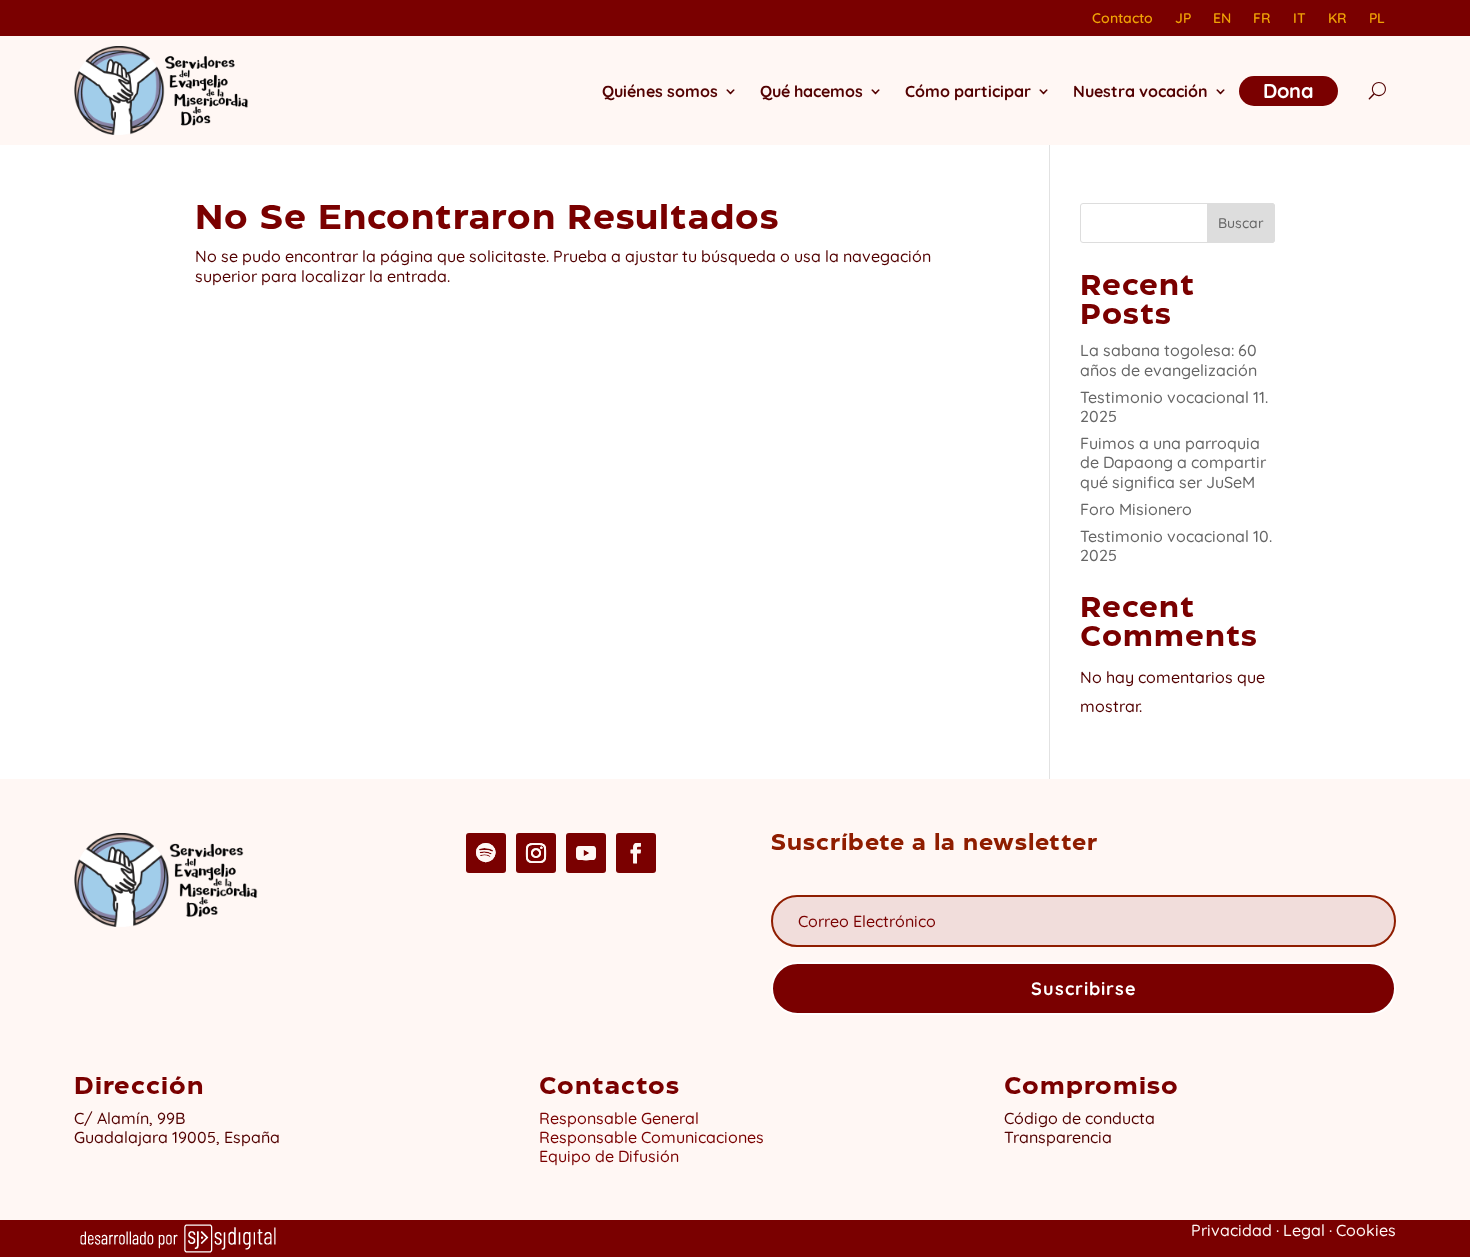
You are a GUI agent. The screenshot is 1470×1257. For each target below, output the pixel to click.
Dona (1288, 90)
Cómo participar (968, 91)
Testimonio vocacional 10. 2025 (1176, 545)
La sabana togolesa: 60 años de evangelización (1168, 359)
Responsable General (619, 1118)
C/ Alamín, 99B (133, 1118)
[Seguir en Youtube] (586, 853)
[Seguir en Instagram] (536, 853)
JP (1183, 19)
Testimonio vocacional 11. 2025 (1174, 406)
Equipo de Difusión (609, 1156)
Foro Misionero (1136, 509)
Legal (1304, 1230)
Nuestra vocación (1140, 91)
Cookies (1366, 1230)
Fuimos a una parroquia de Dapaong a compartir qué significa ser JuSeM (1173, 462)
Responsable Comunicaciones (651, 1137)
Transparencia (1058, 1137)
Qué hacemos (811, 91)
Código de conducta (1079, 1118)
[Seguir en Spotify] (486, 853)
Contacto (1122, 19)
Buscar (1241, 223)
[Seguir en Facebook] (636, 853)
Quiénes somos (660, 91)
